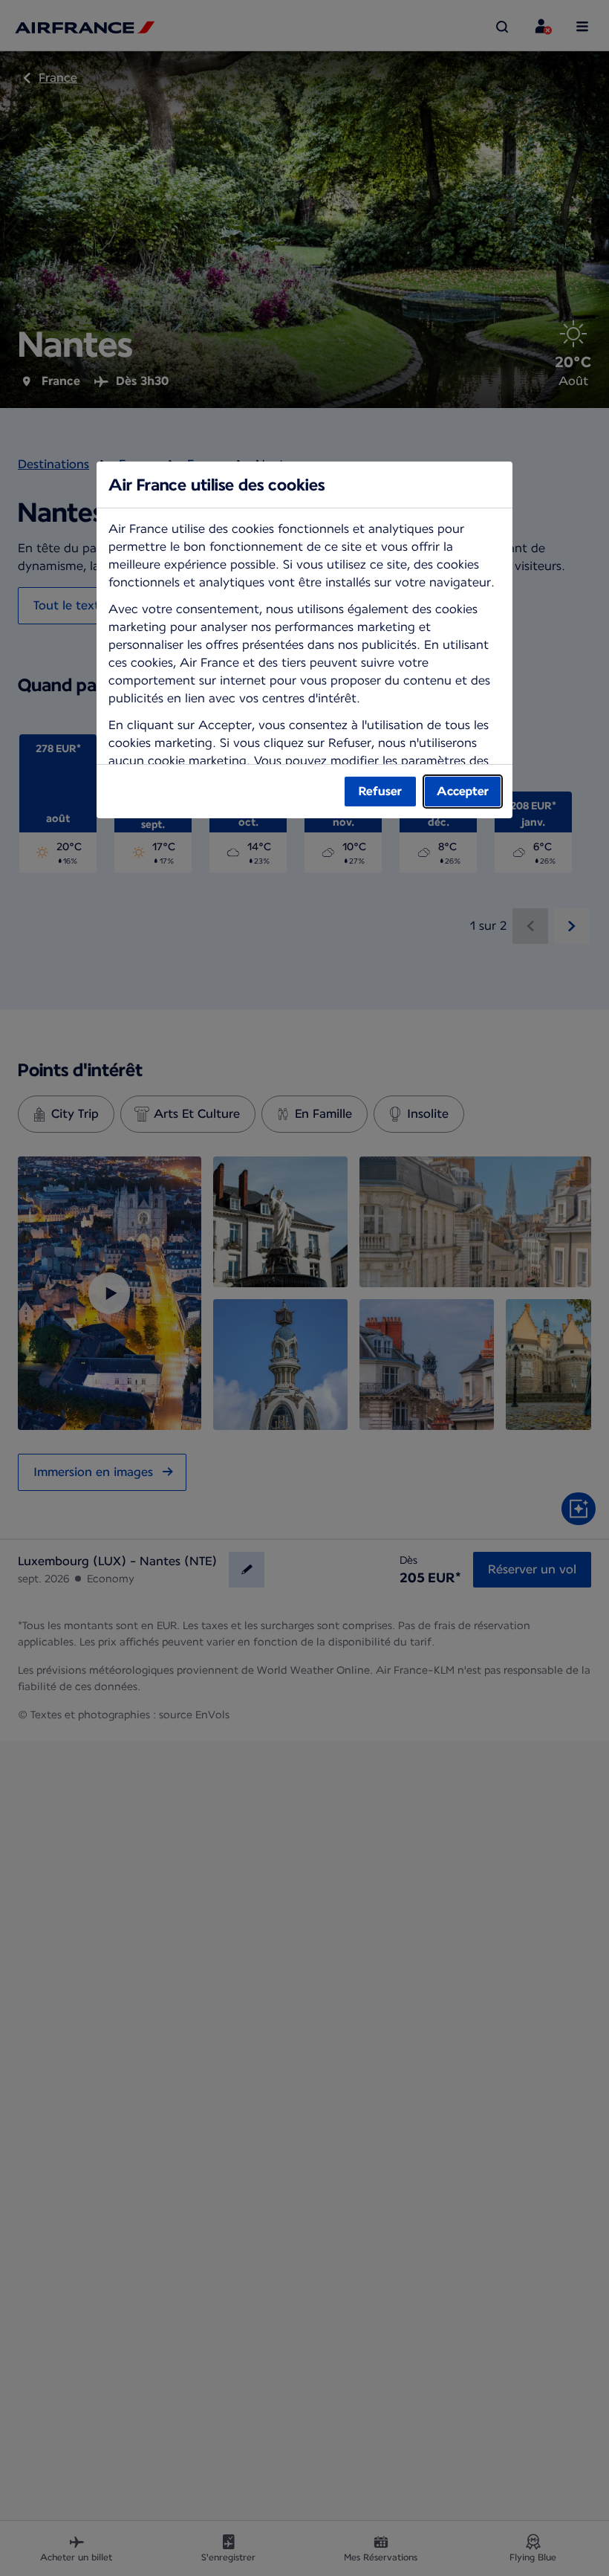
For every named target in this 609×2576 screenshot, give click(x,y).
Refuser (380, 791)
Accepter (463, 791)
